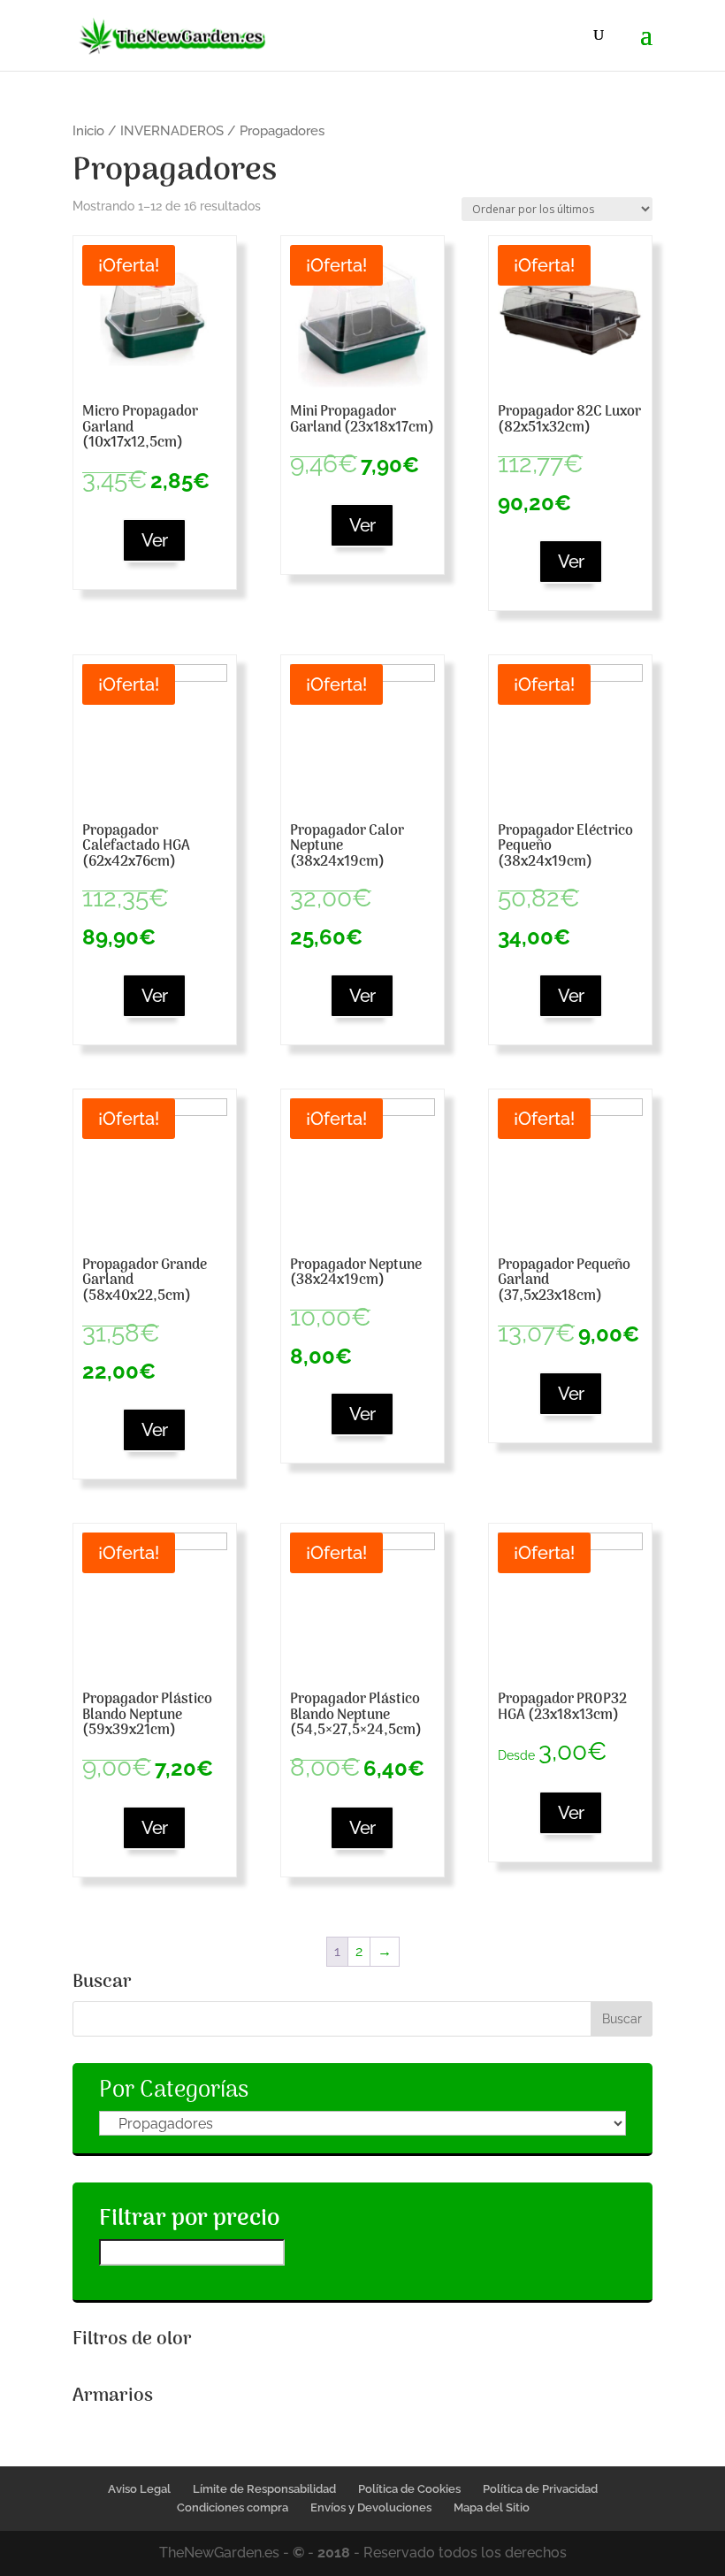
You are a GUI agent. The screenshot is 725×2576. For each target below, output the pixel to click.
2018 (334, 2553)
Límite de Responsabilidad (264, 2489)
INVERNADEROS (172, 130)
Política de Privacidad (540, 2489)
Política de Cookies (409, 2489)
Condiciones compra (233, 2507)
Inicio (88, 130)
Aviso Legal (139, 2489)
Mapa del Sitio (492, 2507)
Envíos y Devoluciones (371, 2507)
